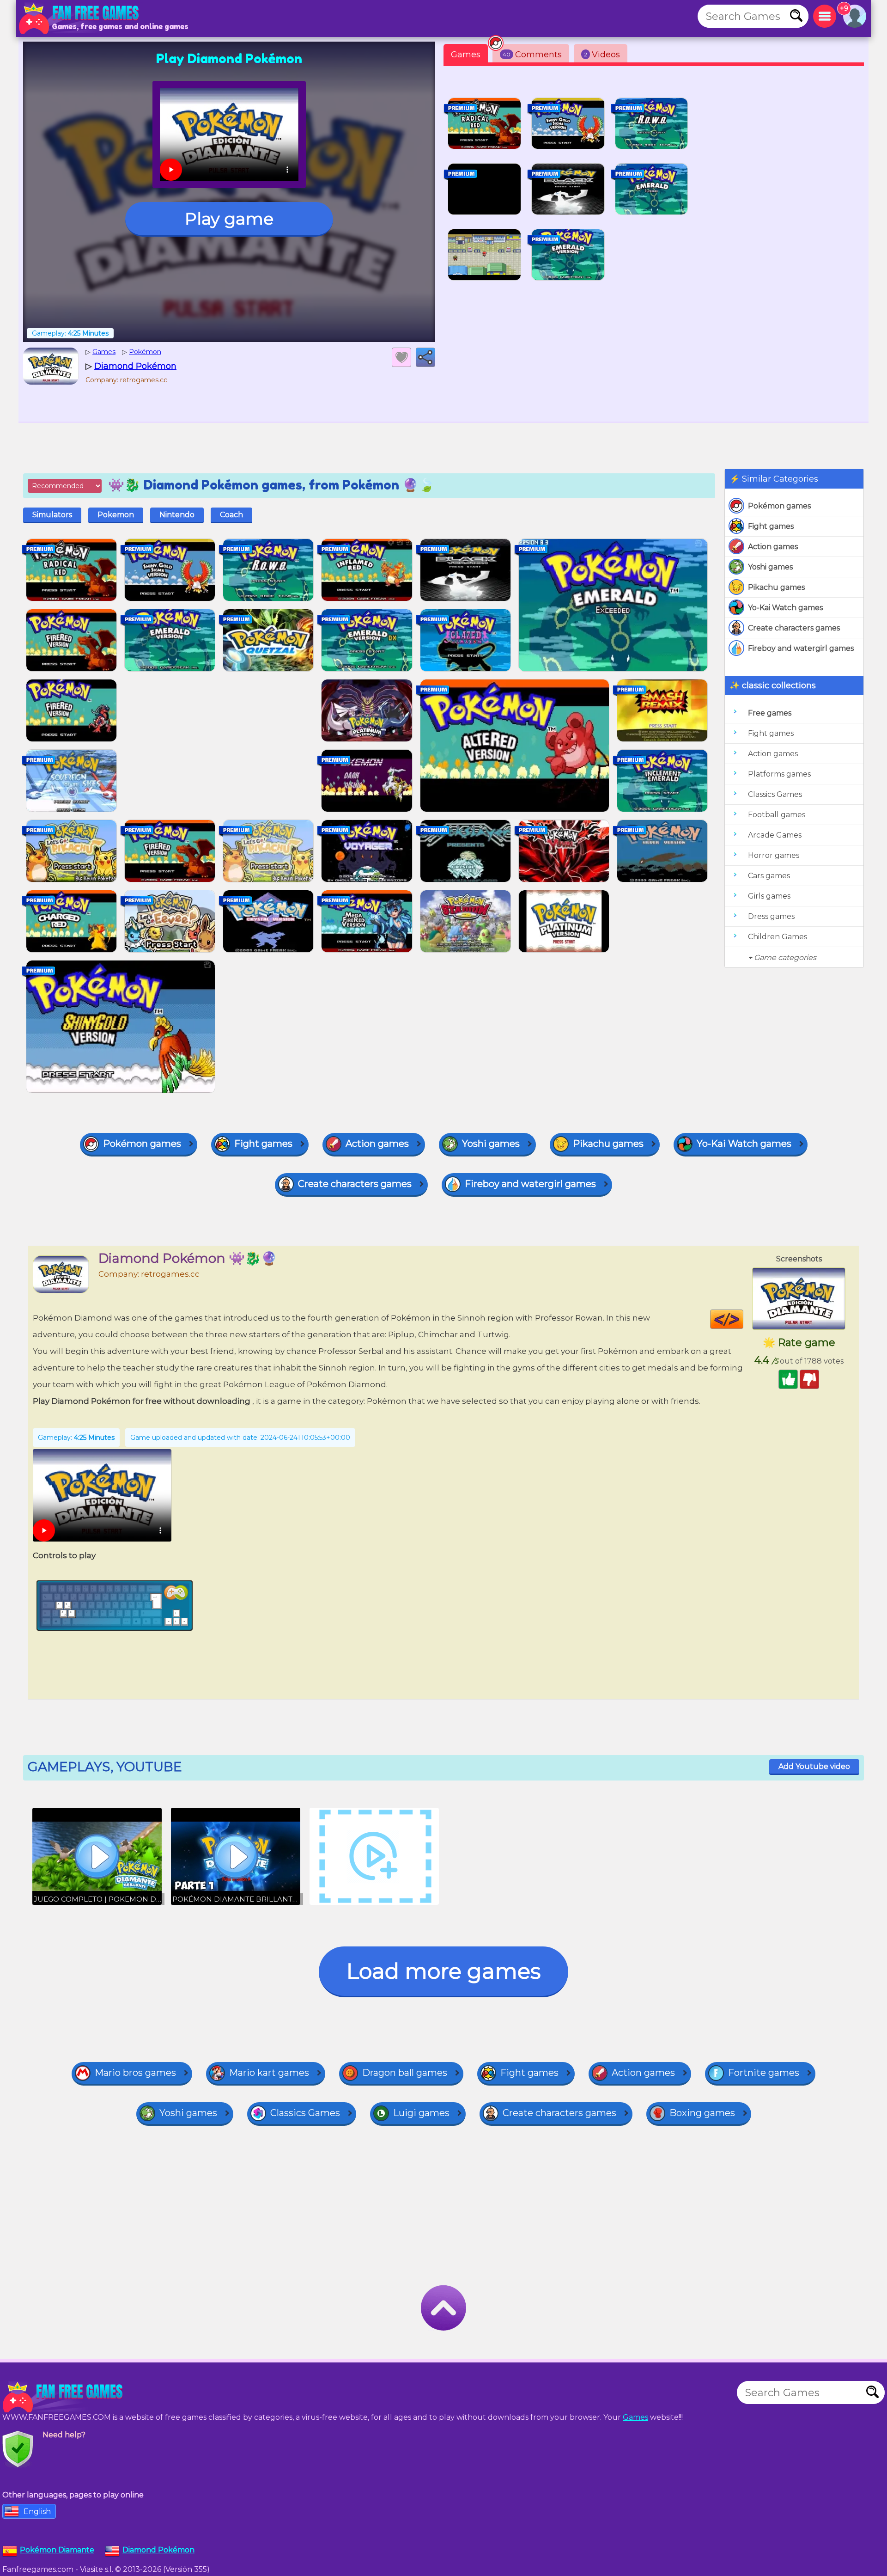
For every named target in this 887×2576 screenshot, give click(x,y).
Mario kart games (269, 2073)
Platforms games (779, 774)
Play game (229, 219)
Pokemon (116, 515)
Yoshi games (770, 567)
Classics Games (775, 794)
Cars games (769, 876)
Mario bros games (135, 2073)
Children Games (778, 937)
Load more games (443, 1971)
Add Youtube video (814, 1766)
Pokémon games (779, 506)
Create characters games (794, 628)
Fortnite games (764, 2073)
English (37, 2512)
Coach (231, 515)
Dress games (771, 916)
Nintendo (177, 515)
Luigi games (421, 2113)
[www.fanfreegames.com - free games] (65, 2397)
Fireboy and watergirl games (801, 648)
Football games (777, 815)
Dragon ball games (405, 2073)
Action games (773, 547)
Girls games (769, 896)
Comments (532, 55)
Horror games (774, 855)
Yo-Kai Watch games (785, 608)
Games (466, 55)
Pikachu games (776, 587)
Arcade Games (775, 835)
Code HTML (743, 1319)
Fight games (771, 526)
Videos (602, 55)
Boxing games (702, 2113)
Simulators (52, 515)
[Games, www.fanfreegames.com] (81, 18)
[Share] (425, 357)
